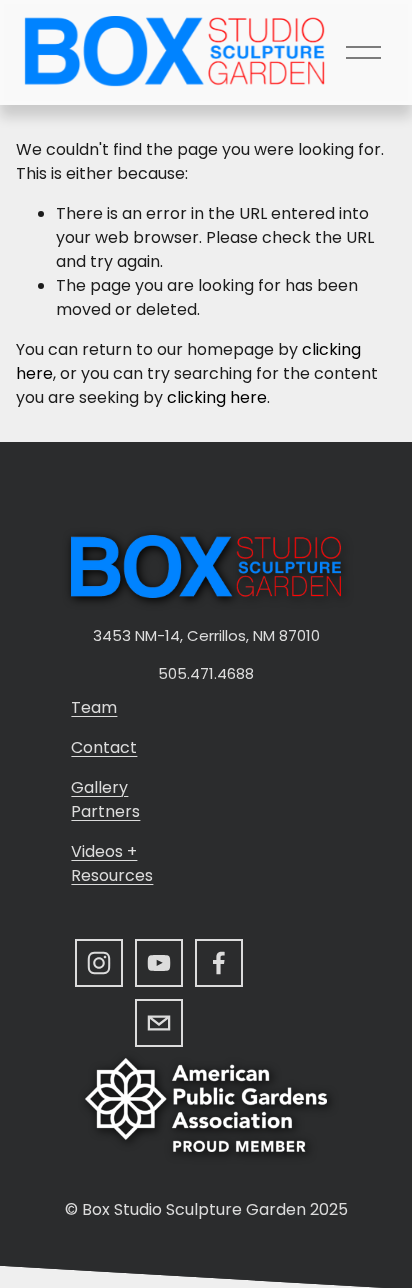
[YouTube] (159, 963)
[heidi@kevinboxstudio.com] (159, 1023)
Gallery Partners (105, 799)
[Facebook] (219, 963)
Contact (104, 747)
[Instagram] (99, 963)
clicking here (217, 397)
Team (94, 707)
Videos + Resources (112, 863)
